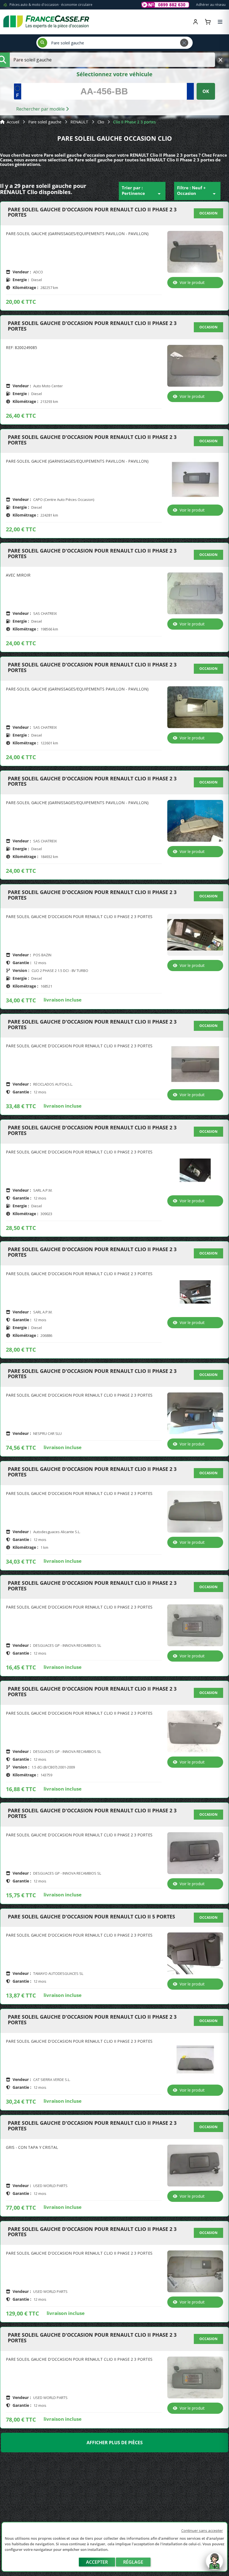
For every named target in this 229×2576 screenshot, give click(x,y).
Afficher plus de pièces (115, 2443)
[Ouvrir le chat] (214, 2564)
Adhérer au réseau (211, 5)
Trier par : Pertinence (142, 191)
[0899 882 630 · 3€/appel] (165, 5)
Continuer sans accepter (202, 2530)
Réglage (133, 2562)
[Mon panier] (208, 22)
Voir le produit (192, 282)
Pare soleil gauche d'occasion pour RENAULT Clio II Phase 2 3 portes (92, 212)
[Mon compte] (195, 22)
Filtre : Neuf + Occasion (197, 191)
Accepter (97, 2562)
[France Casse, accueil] (46, 22)
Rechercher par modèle (41, 109)
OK (206, 91)
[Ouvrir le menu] (220, 22)
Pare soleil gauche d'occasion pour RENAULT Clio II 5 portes (91, 1917)
